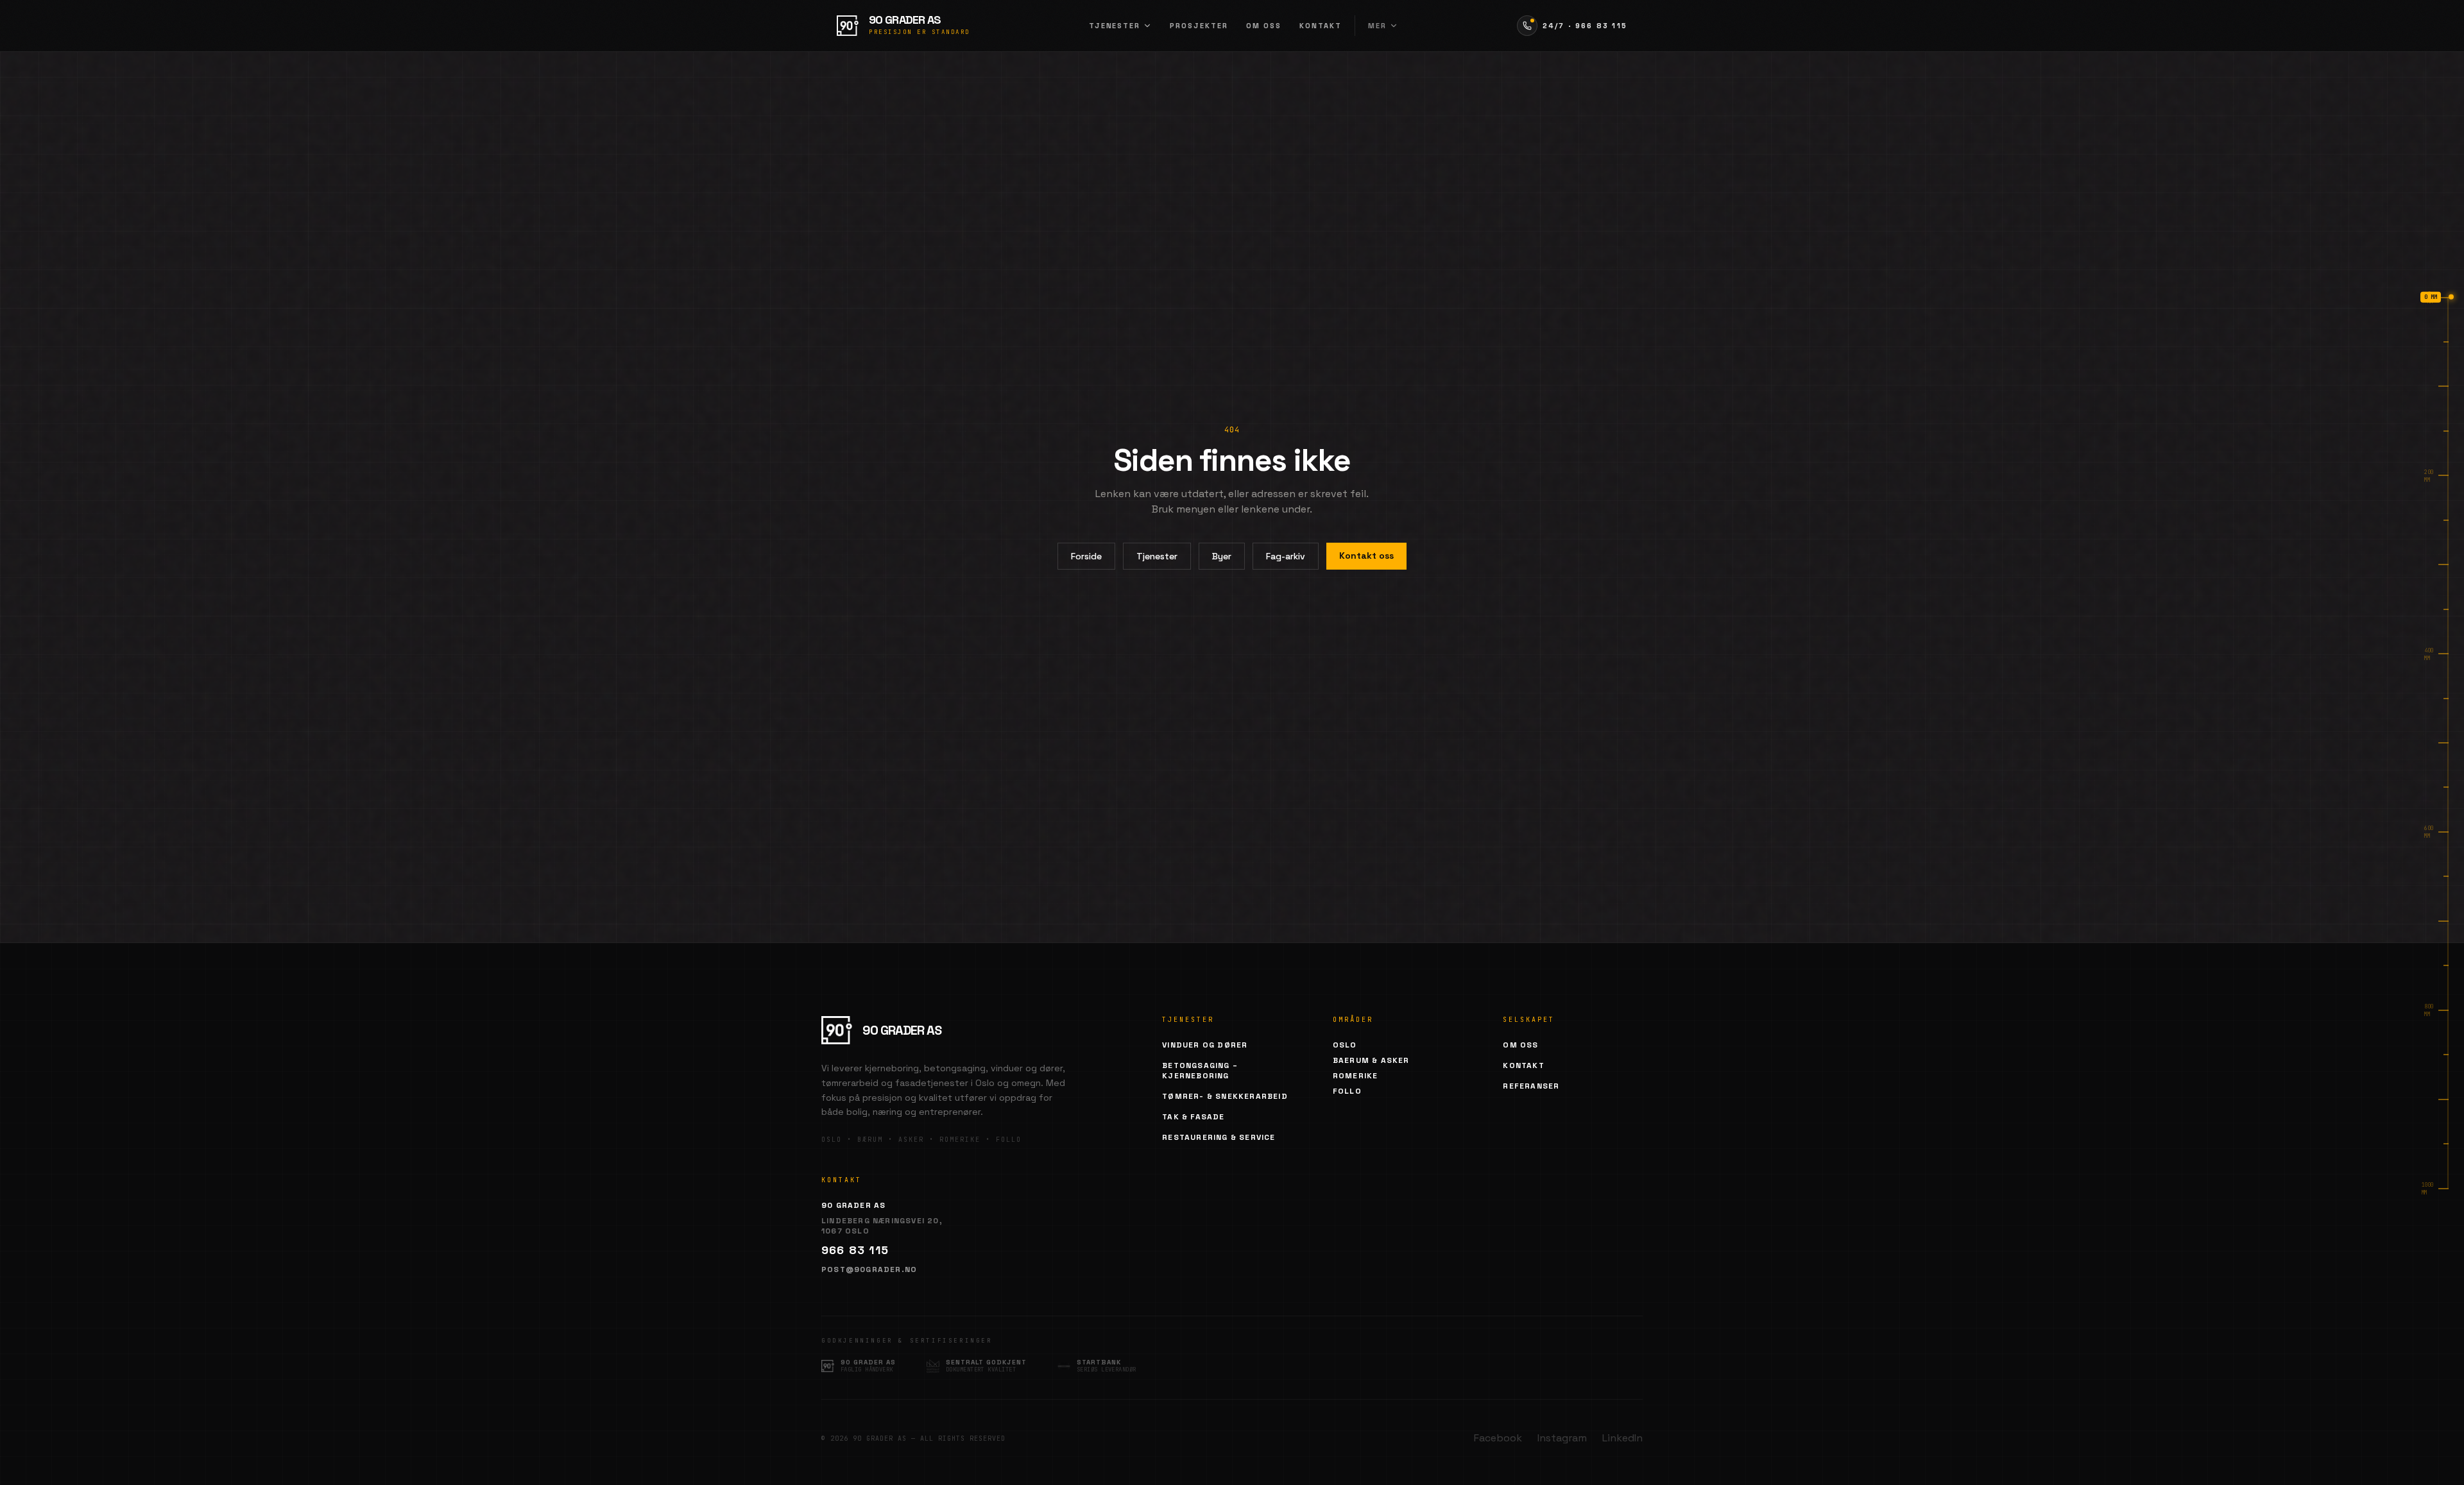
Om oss (1264, 26)
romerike (1356, 1076)
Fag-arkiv (1286, 556)
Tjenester (1115, 26)
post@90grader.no (869, 1269)
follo (1347, 1091)
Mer (1377, 26)
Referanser (1531, 1086)
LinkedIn (1622, 1438)
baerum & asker (1371, 1060)
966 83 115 (855, 1250)
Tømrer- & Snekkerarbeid (1225, 1096)
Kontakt (1321, 26)
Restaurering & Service (1219, 1137)
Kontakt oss (1366, 556)
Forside (1086, 556)
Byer (1222, 556)
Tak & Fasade (1193, 1117)
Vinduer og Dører (1205, 1045)
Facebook (1498, 1438)
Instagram (1562, 1438)
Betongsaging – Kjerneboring (1200, 1071)
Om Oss (1520, 1045)
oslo (1345, 1045)
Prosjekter (1199, 26)
